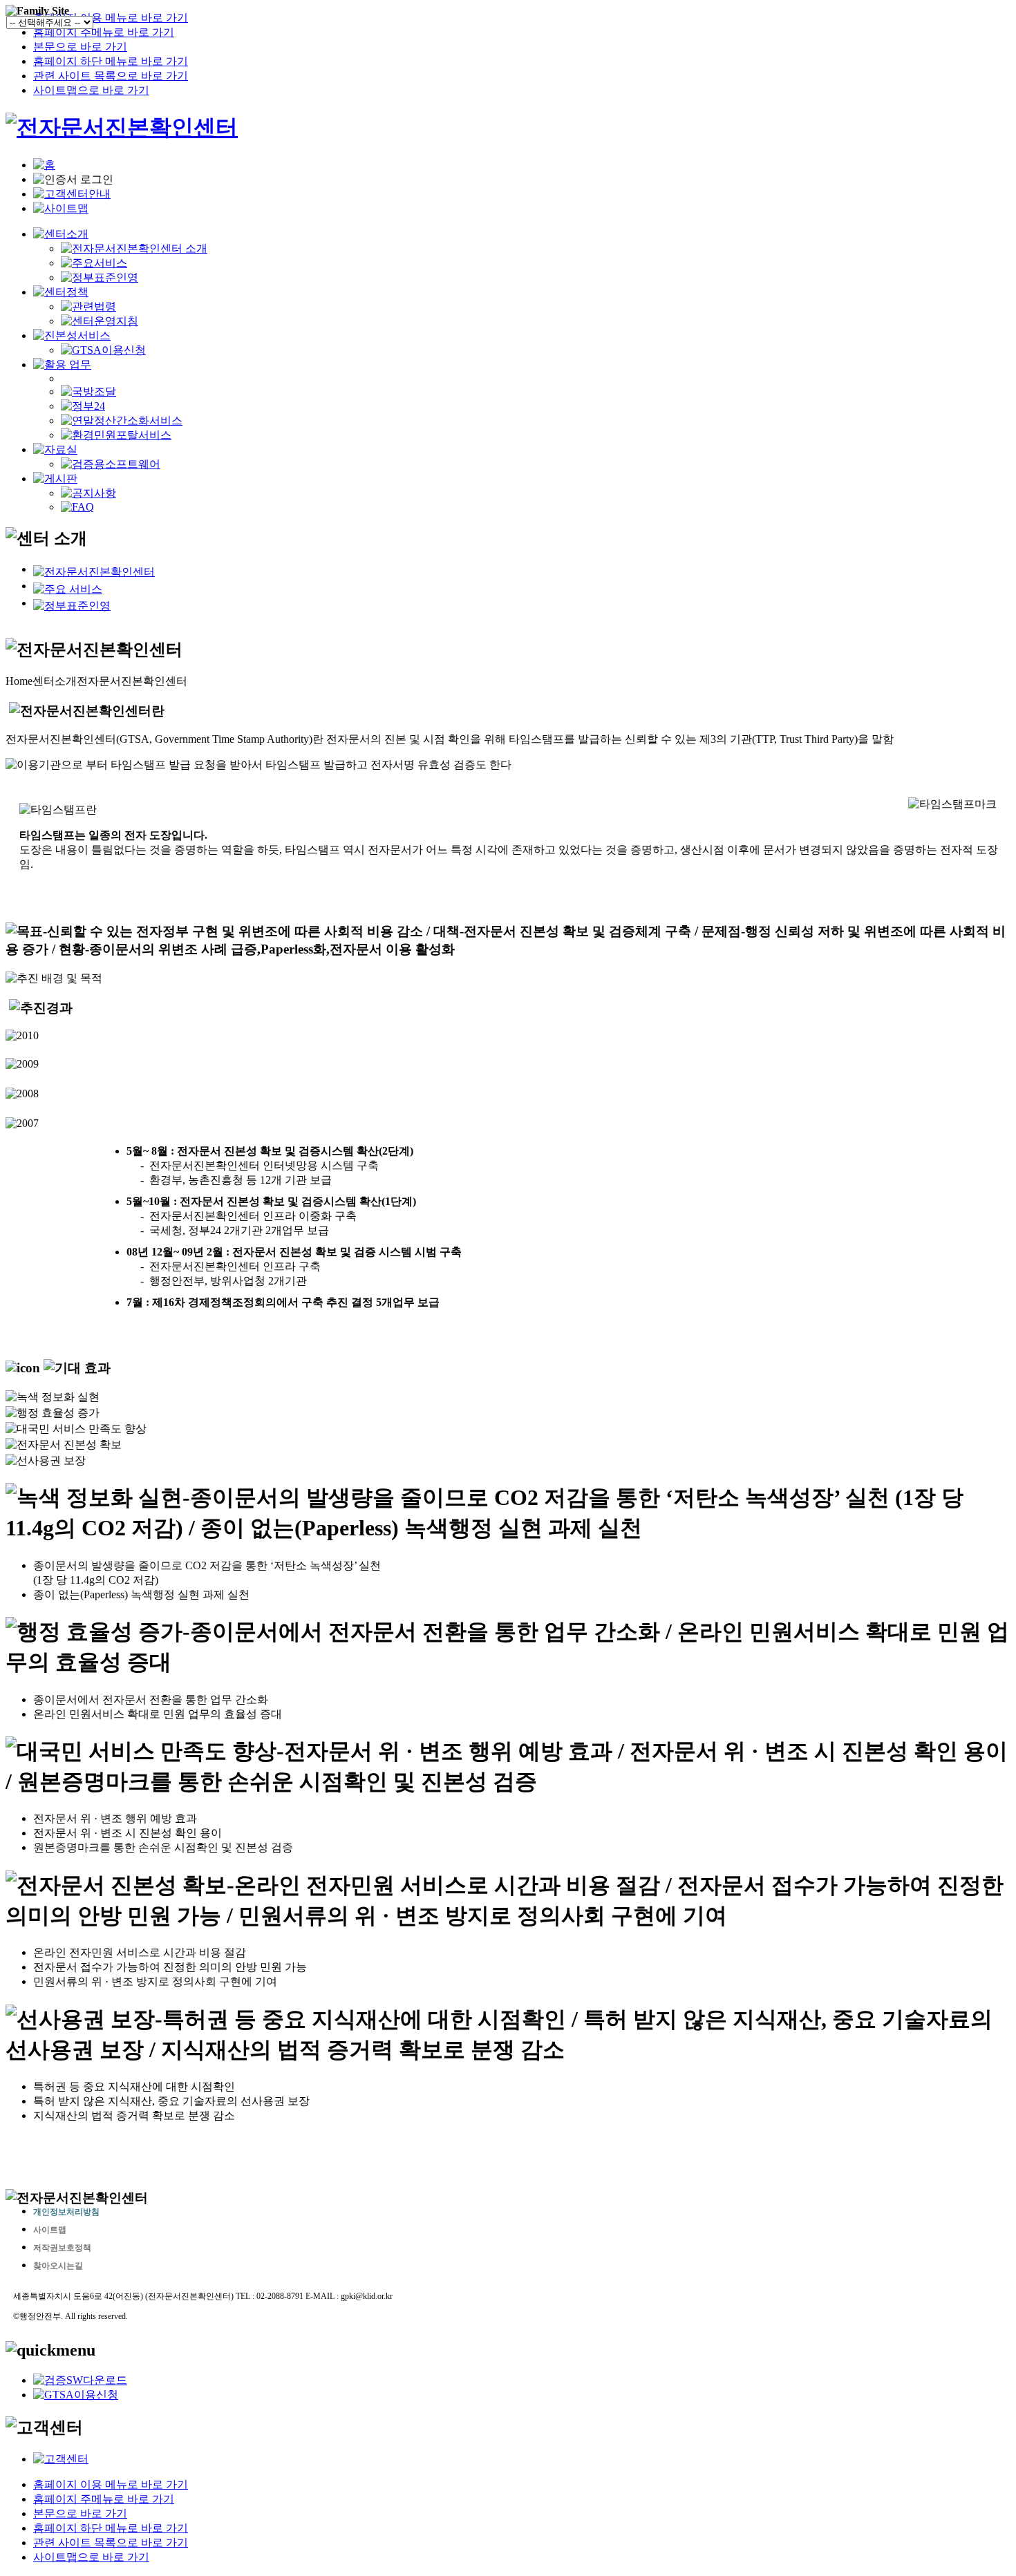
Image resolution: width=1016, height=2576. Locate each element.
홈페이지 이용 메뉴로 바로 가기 (111, 18)
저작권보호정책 (62, 2248)
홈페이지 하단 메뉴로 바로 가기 (111, 61)
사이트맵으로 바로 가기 (91, 90)
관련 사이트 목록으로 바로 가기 (111, 76)
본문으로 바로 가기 (80, 47)
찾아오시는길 (58, 2266)
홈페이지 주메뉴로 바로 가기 (104, 32)
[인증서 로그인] (73, 180)
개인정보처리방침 (66, 2212)
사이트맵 (50, 2230)
